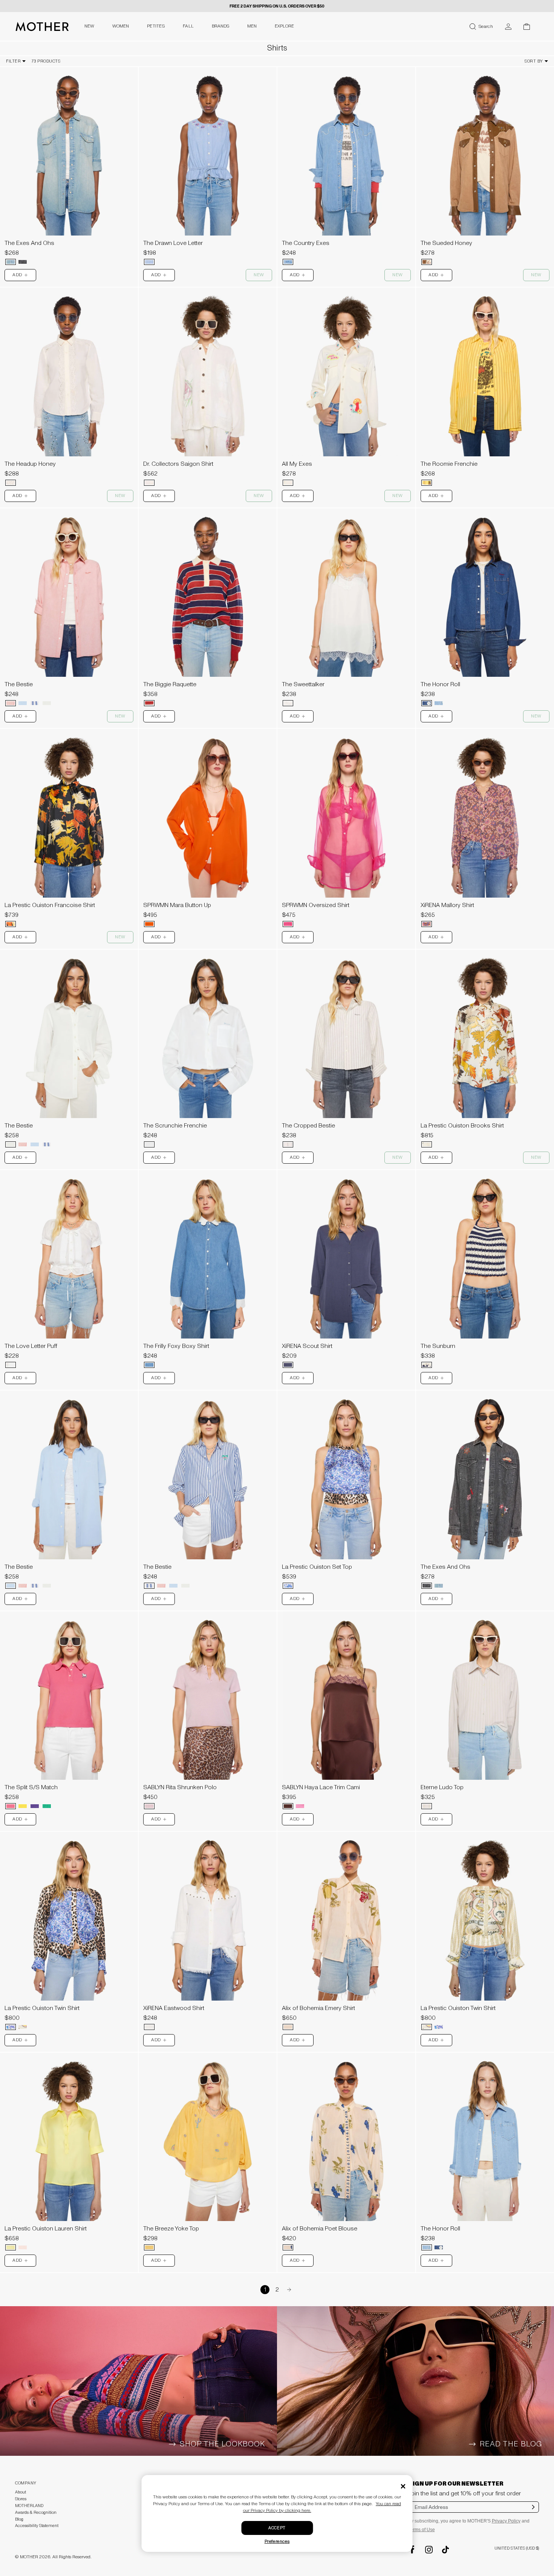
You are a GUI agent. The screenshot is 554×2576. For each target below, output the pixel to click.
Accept (277, 2528)
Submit (533, 2512)
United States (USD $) (517, 2548)
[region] (69, 151)
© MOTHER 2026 (33, 2557)
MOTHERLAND (29, 2506)
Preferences (277, 2542)
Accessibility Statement (37, 2526)
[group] (69, 151)
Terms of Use (422, 2530)
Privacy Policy (506, 2521)
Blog (19, 2519)
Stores (21, 2499)
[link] (69, 168)
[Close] (403, 2486)
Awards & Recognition (36, 2513)
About (21, 2492)
